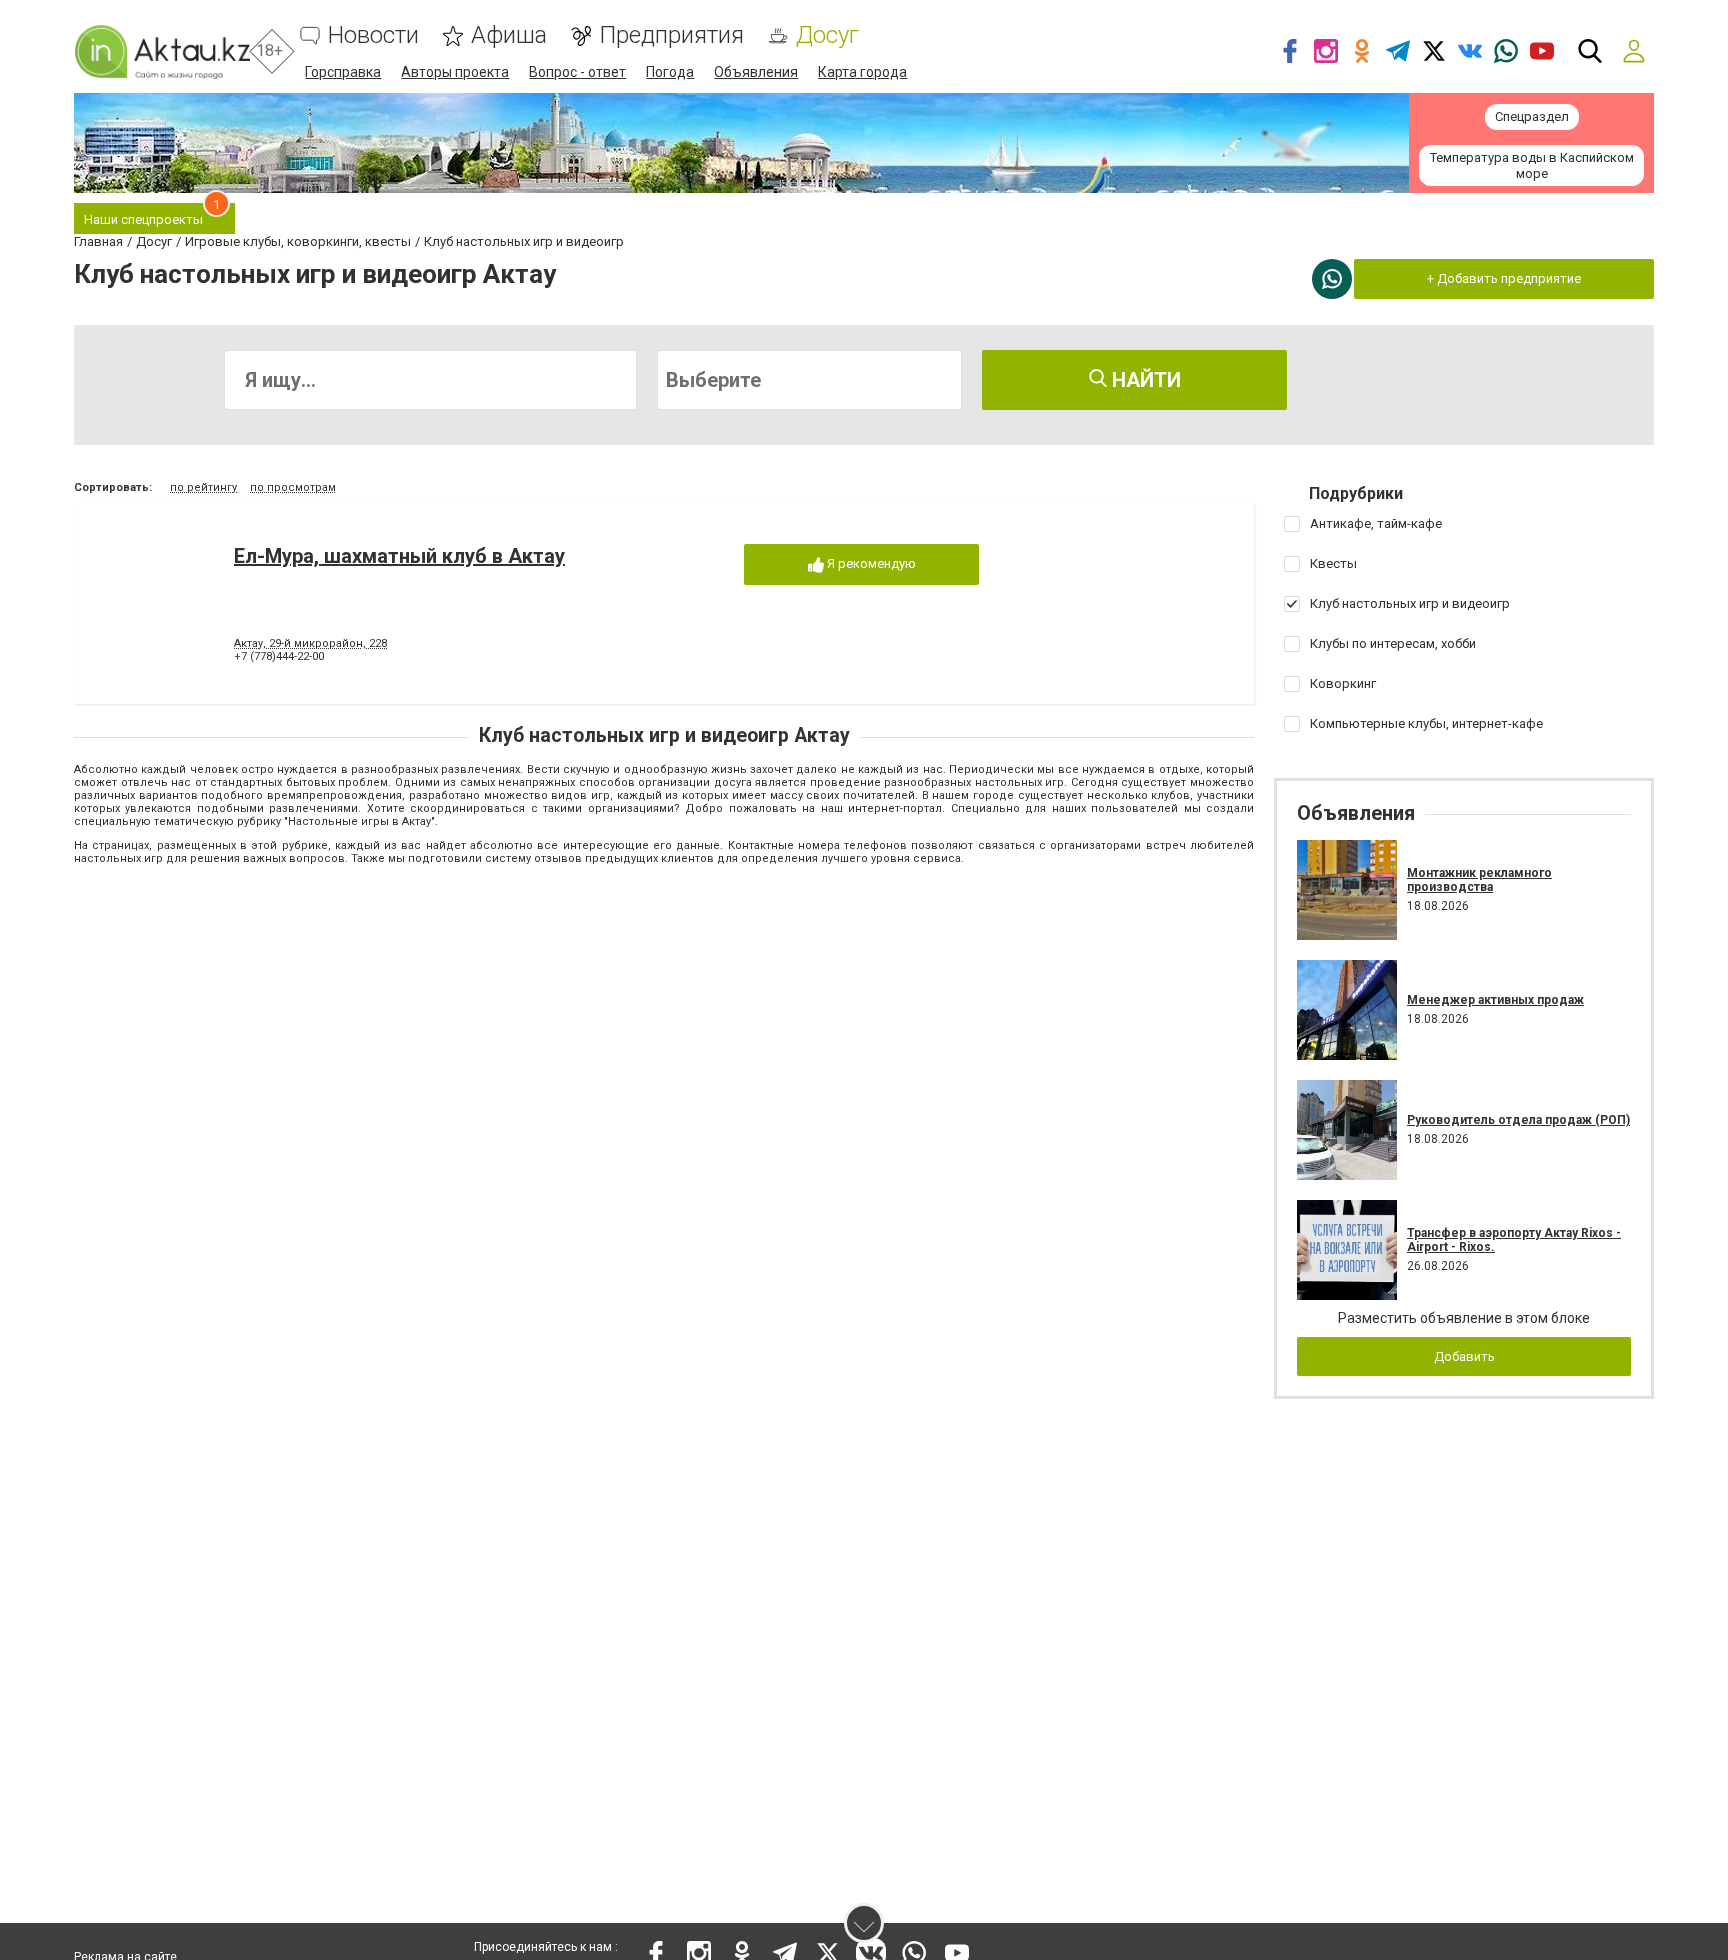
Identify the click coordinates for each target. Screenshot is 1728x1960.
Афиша (509, 35)
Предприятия (671, 35)
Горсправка (343, 72)
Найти (1144, 380)
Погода (670, 72)
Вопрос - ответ (577, 72)
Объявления (756, 72)
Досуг (827, 35)
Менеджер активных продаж (1495, 1000)
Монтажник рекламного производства (1479, 880)
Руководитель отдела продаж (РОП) (1518, 1120)
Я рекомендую (870, 563)
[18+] (162, 51)
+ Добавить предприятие (1504, 278)
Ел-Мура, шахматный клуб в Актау (399, 556)
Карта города (862, 72)
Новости (373, 35)
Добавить (1464, 1356)
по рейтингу (203, 487)
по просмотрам (293, 487)
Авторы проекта (455, 72)
